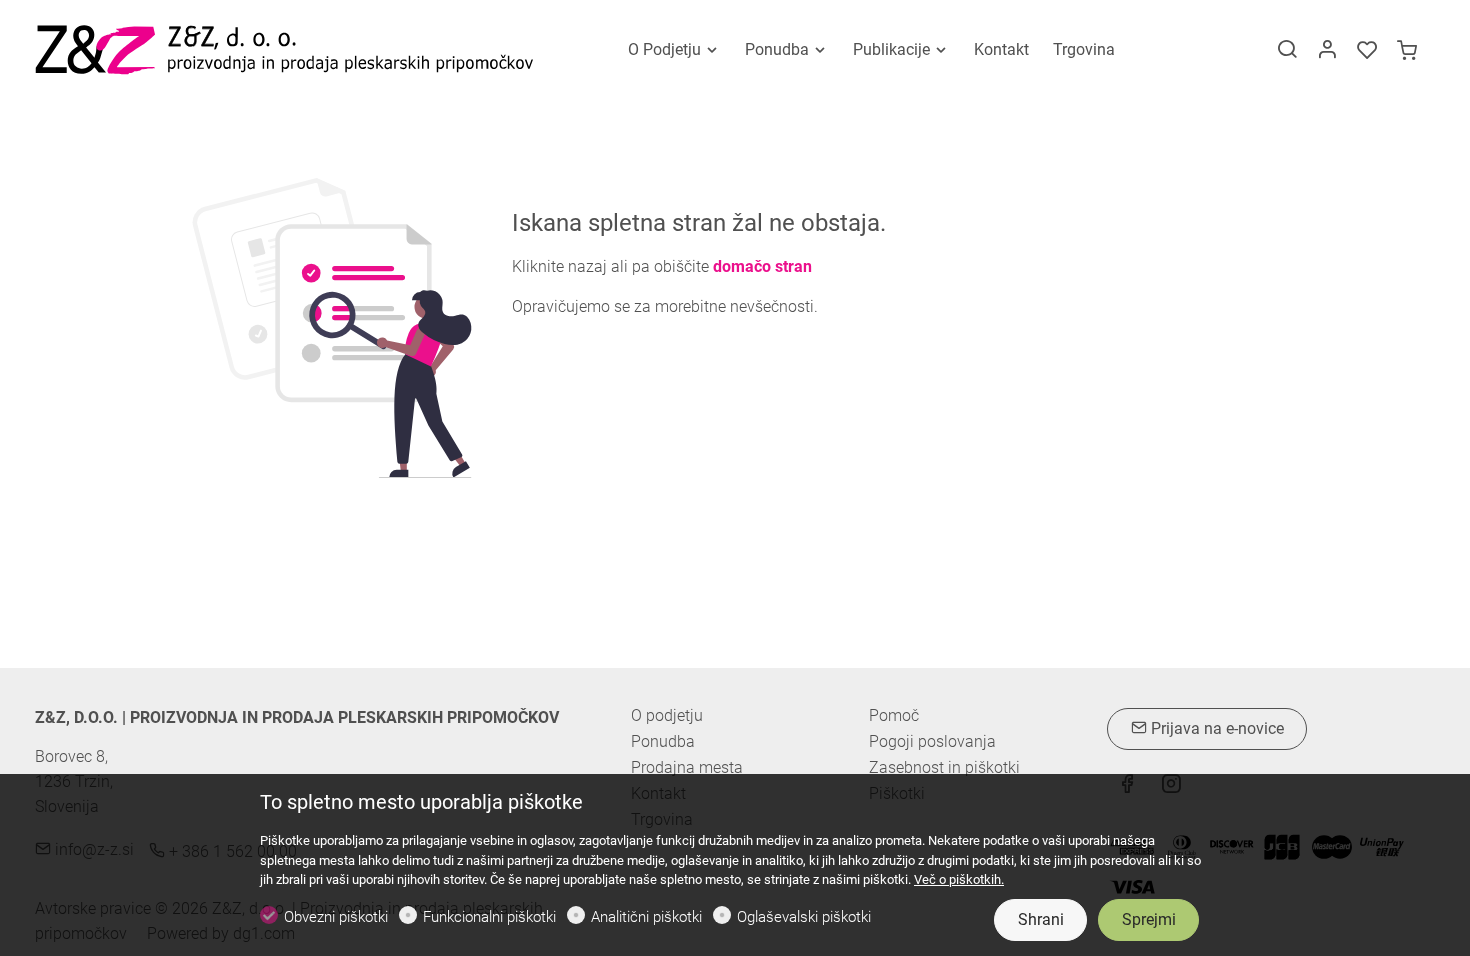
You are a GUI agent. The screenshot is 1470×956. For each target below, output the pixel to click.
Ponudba (663, 741)
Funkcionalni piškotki (489, 917)
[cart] (1407, 51)
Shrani (1041, 919)
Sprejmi (1149, 919)
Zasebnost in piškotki (944, 768)
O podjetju (667, 715)
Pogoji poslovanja (932, 742)
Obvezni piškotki (336, 917)
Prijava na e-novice (1215, 728)
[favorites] (1367, 51)
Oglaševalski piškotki (804, 917)
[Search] (1287, 51)
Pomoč (894, 716)
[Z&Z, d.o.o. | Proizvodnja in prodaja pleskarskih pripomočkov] (285, 48)
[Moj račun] (1327, 51)
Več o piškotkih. (959, 879)
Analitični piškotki (646, 917)
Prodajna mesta (687, 767)
